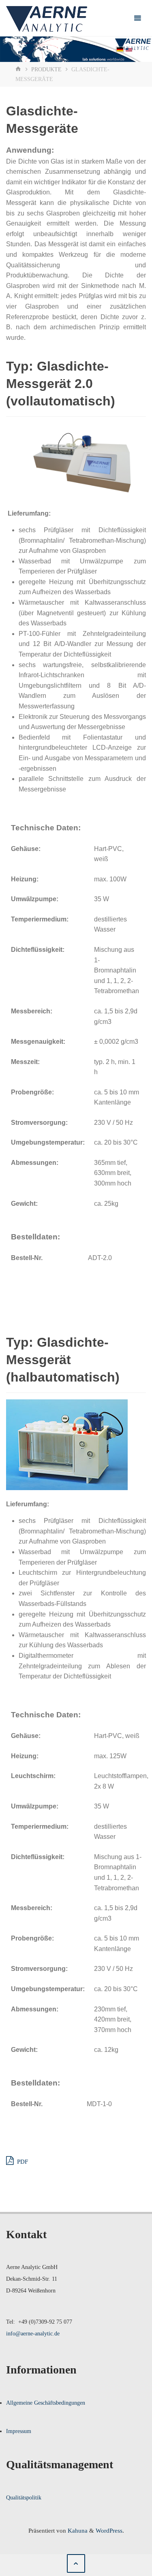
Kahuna (77, 2530)
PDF (22, 2161)
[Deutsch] (120, 50)
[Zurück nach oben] (76, 2563)
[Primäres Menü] (137, 18)
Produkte (46, 69)
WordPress (109, 2530)
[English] (129, 51)
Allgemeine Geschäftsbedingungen (46, 2403)
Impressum (19, 2431)
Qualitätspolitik (24, 2498)
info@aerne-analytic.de (33, 2334)
